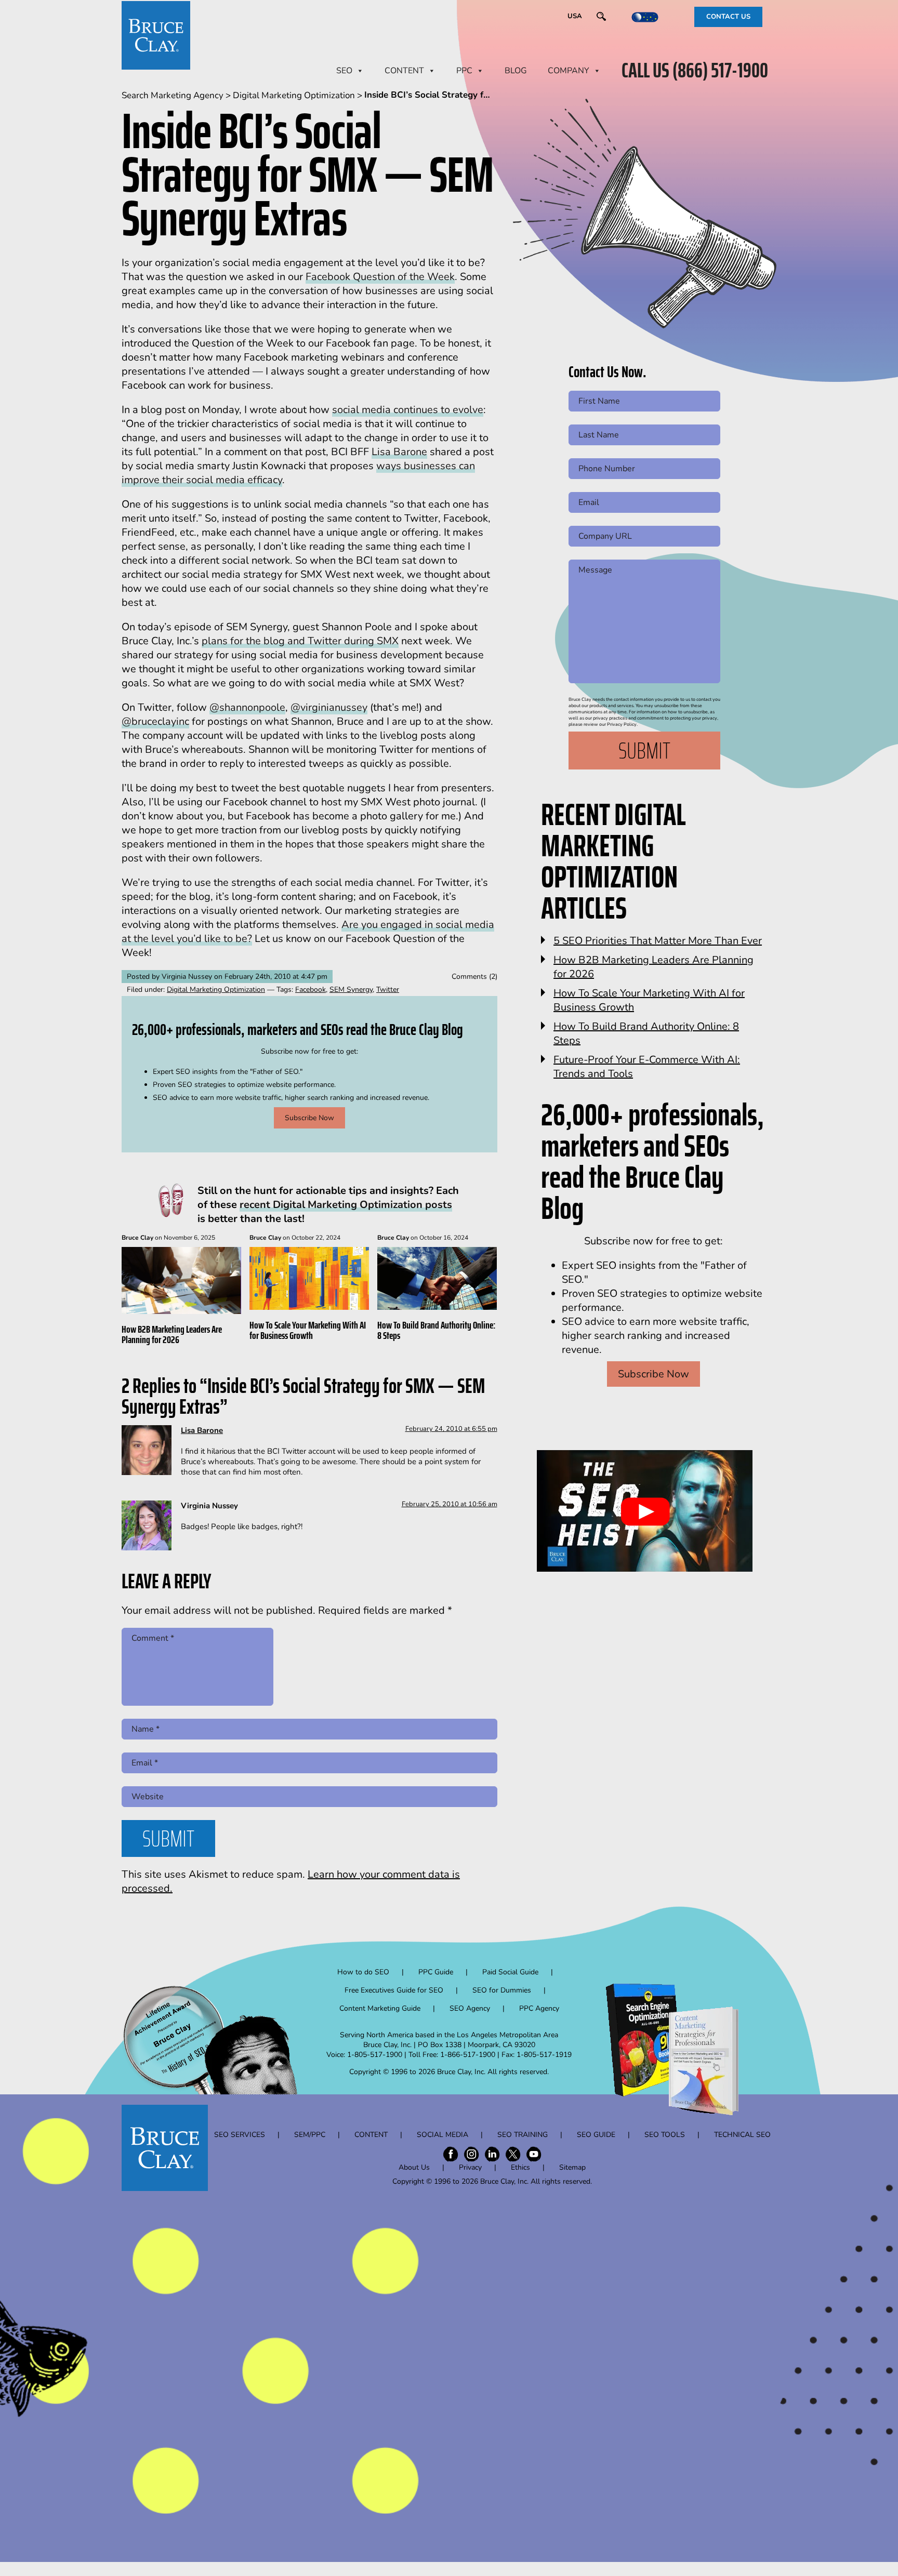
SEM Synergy (351, 990)
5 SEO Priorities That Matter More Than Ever (658, 941)
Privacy (470, 2167)
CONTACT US (728, 17)
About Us (414, 2167)
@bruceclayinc (155, 721)
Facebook (311, 990)
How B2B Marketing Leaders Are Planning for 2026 (172, 1334)
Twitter (388, 990)
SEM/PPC (310, 2135)
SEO (344, 71)
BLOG (516, 71)
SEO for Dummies (502, 1990)
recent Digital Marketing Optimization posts (346, 1205)
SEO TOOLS (665, 2135)
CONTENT (404, 71)
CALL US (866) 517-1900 (695, 71)
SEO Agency (470, 2008)
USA (575, 16)
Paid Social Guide (510, 1972)
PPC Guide (436, 1972)
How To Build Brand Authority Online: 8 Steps (436, 1330)
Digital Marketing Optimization (216, 990)
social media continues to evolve (408, 410)
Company (569, 71)
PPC (464, 71)
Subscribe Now (309, 1118)
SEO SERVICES (240, 2135)
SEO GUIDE (596, 2135)
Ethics (520, 2167)
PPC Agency (539, 2008)
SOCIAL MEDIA (443, 2135)
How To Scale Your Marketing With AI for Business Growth (308, 1330)
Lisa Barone (399, 452)
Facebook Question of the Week (380, 277)
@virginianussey (329, 707)
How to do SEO (363, 1972)
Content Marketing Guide (380, 2008)
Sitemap (572, 2167)
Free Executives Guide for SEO (394, 1990)
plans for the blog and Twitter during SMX (300, 641)
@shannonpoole (247, 707)
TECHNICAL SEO (742, 2135)
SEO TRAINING (523, 2135)
